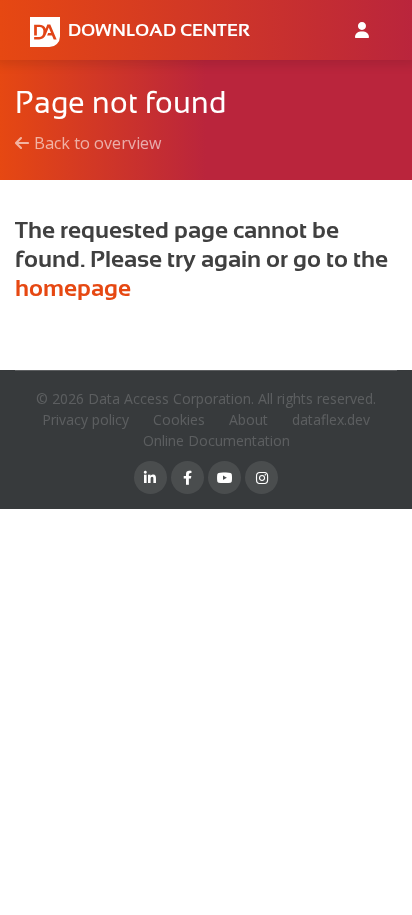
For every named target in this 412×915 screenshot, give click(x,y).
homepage (73, 288)
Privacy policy (85, 419)
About (248, 419)
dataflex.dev (331, 419)
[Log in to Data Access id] (362, 30)
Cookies (179, 419)
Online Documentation (216, 440)
